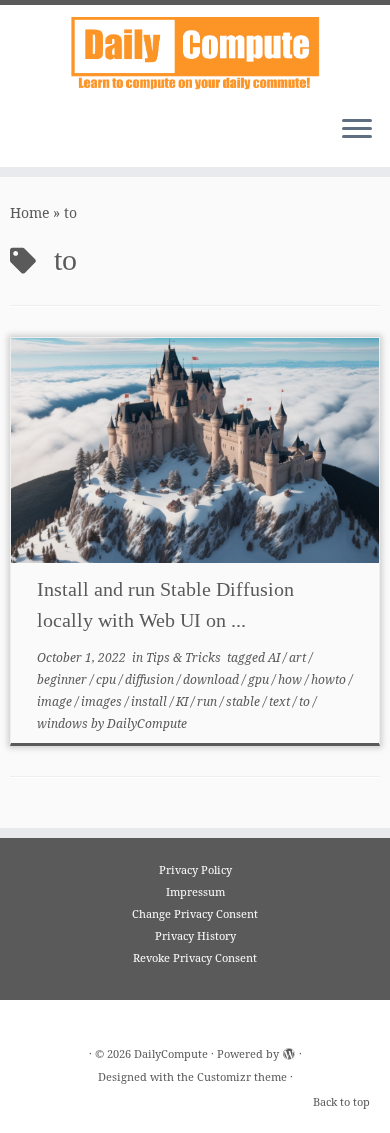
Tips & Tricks (185, 657)
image (56, 701)
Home (29, 212)
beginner (63, 679)
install (150, 701)
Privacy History (195, 935)
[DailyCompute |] (195, 52)
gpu (260, 679)
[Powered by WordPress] (289, 1050)
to (306, 701)
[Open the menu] (357, 131)
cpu (107, 679)
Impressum (195, 891)
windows (64, 723)
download (212, 679)
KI (183, 701)
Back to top (341, 1101)
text (281, 701)
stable (244, 701)
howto (330, 679)
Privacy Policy (195, 869)
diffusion (151, 679)
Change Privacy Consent (195, 913)
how (291, 679)
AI (275, 657)
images (103, 701)
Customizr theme (242, 1076)
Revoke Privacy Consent (195, 957)
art (299, 657)
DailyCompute (147, 723)
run (208, 701)
